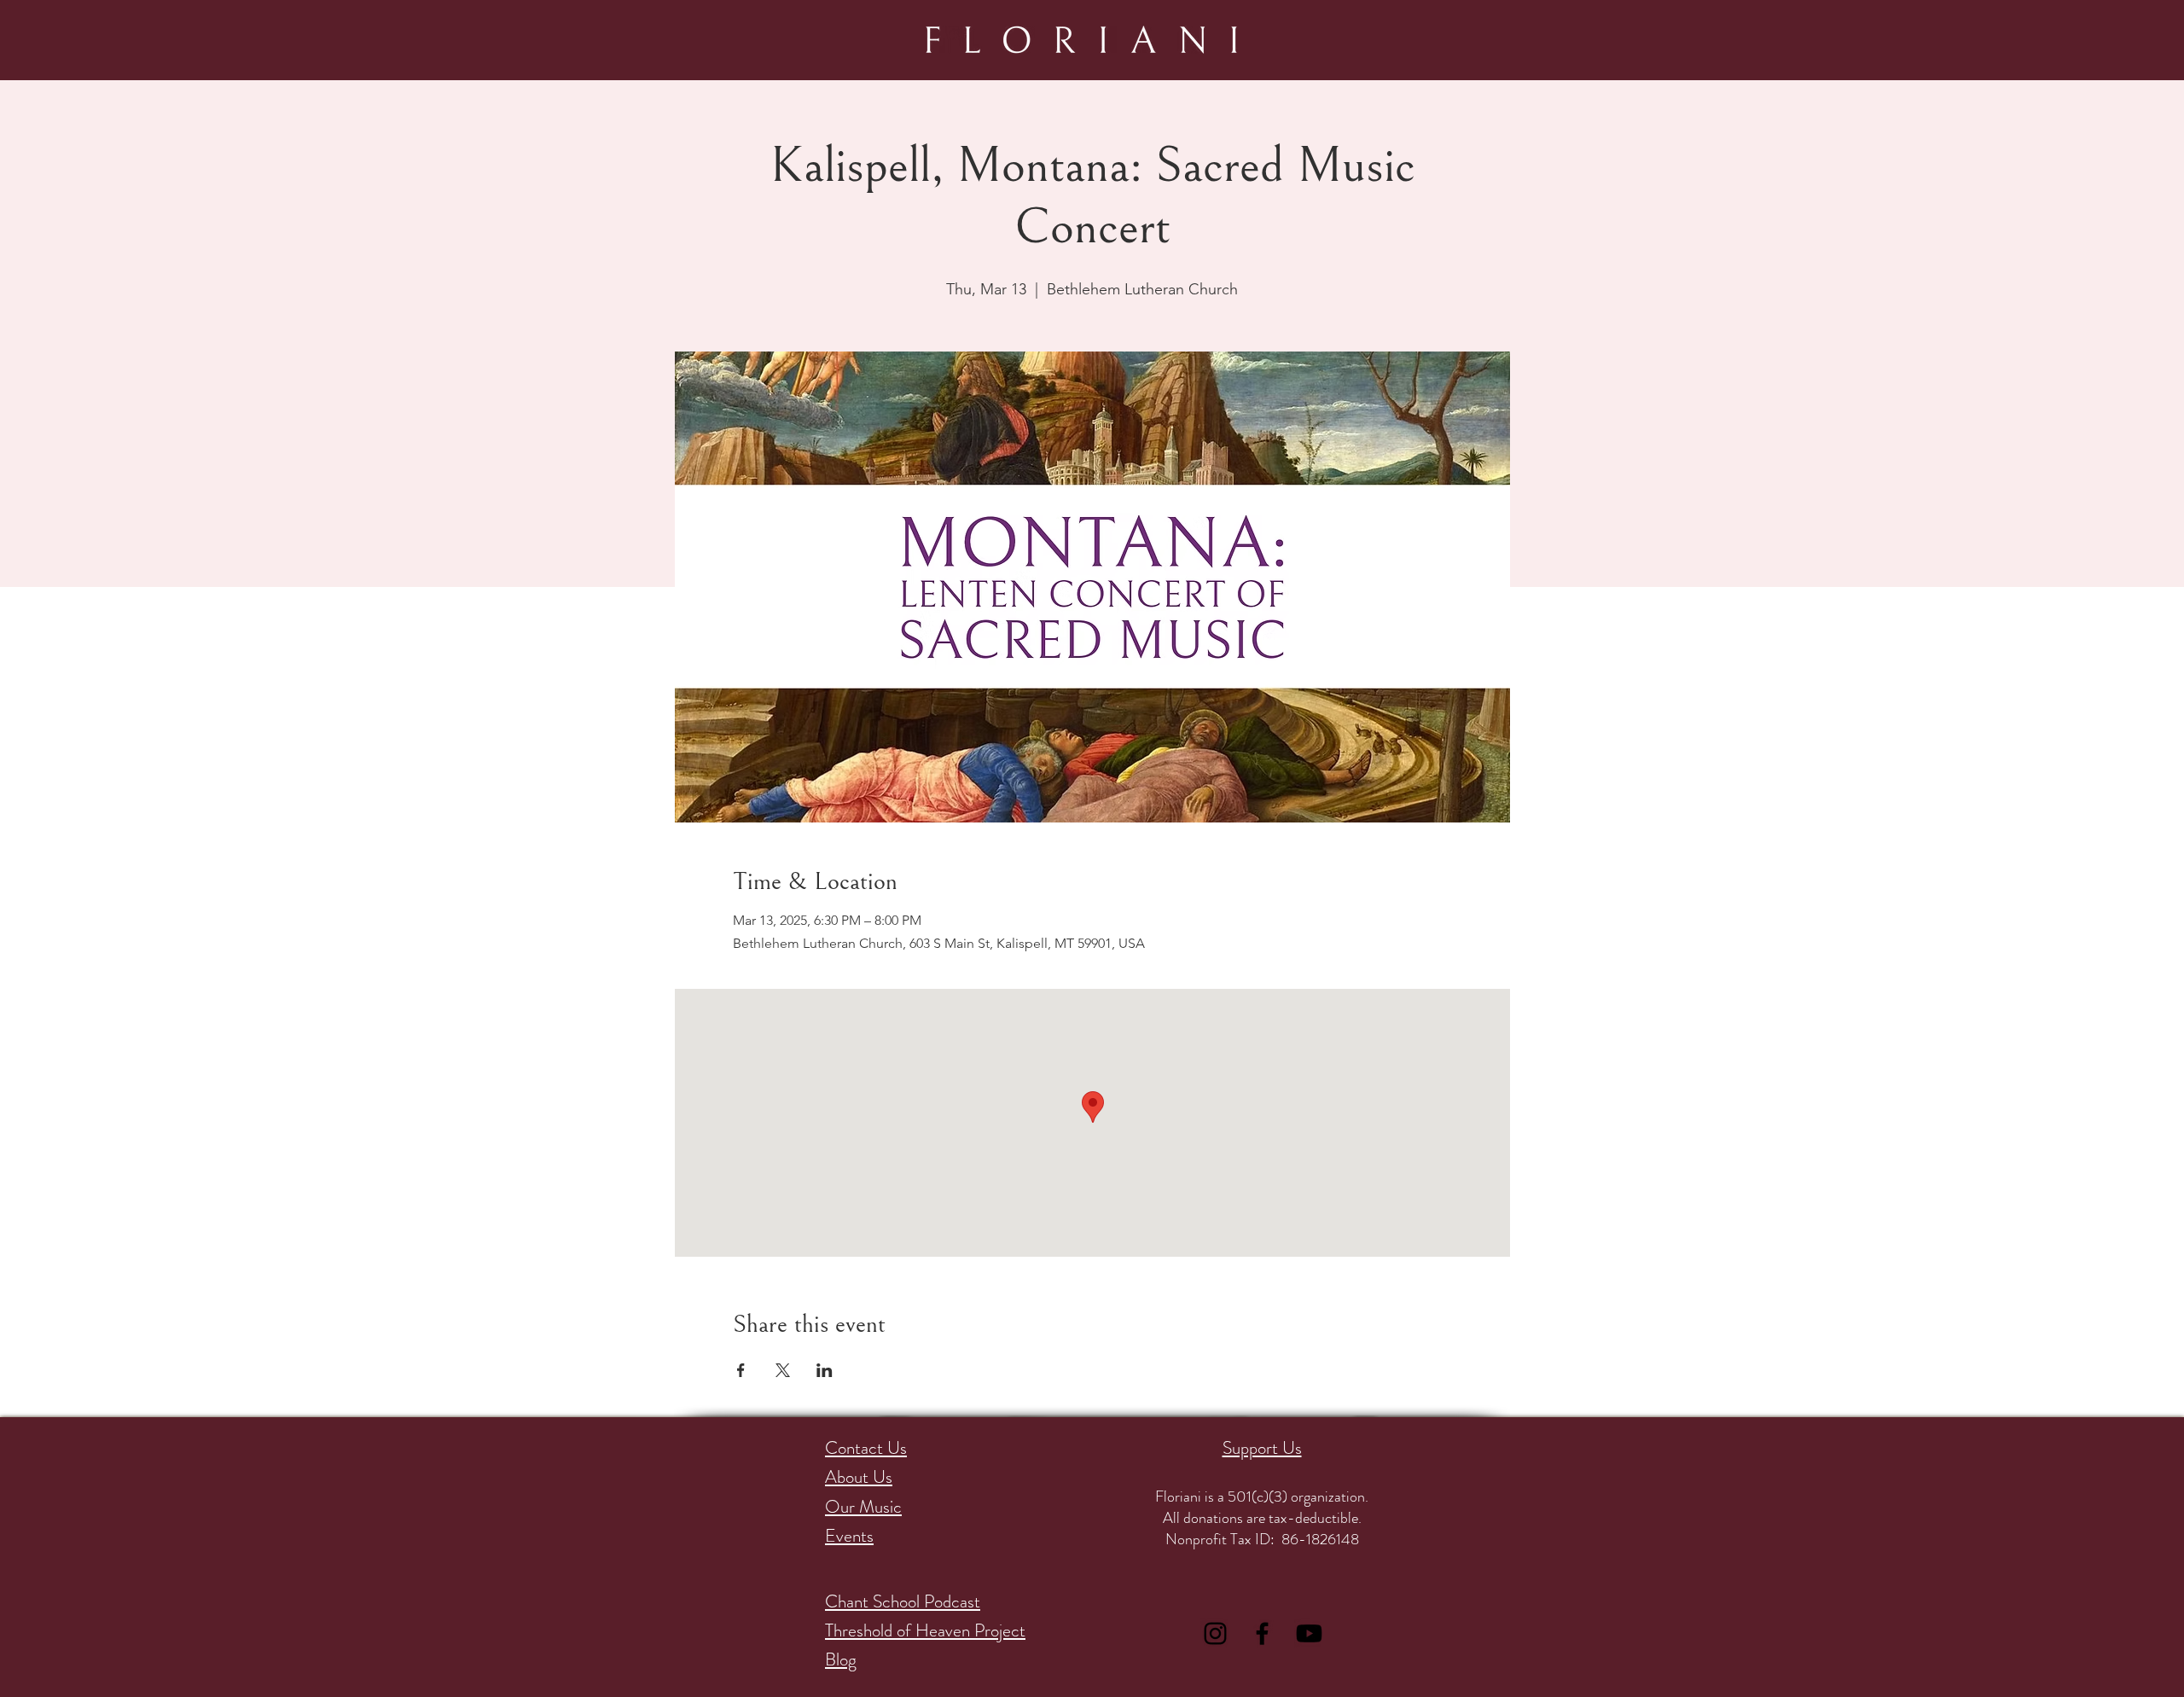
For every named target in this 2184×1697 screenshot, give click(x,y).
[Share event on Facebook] (741, 1370)
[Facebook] (1262, 1633)
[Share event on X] (783, 1370)
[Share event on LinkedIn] (825, 1370)
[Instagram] (1215, 1633)
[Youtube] (1309, 1633)
